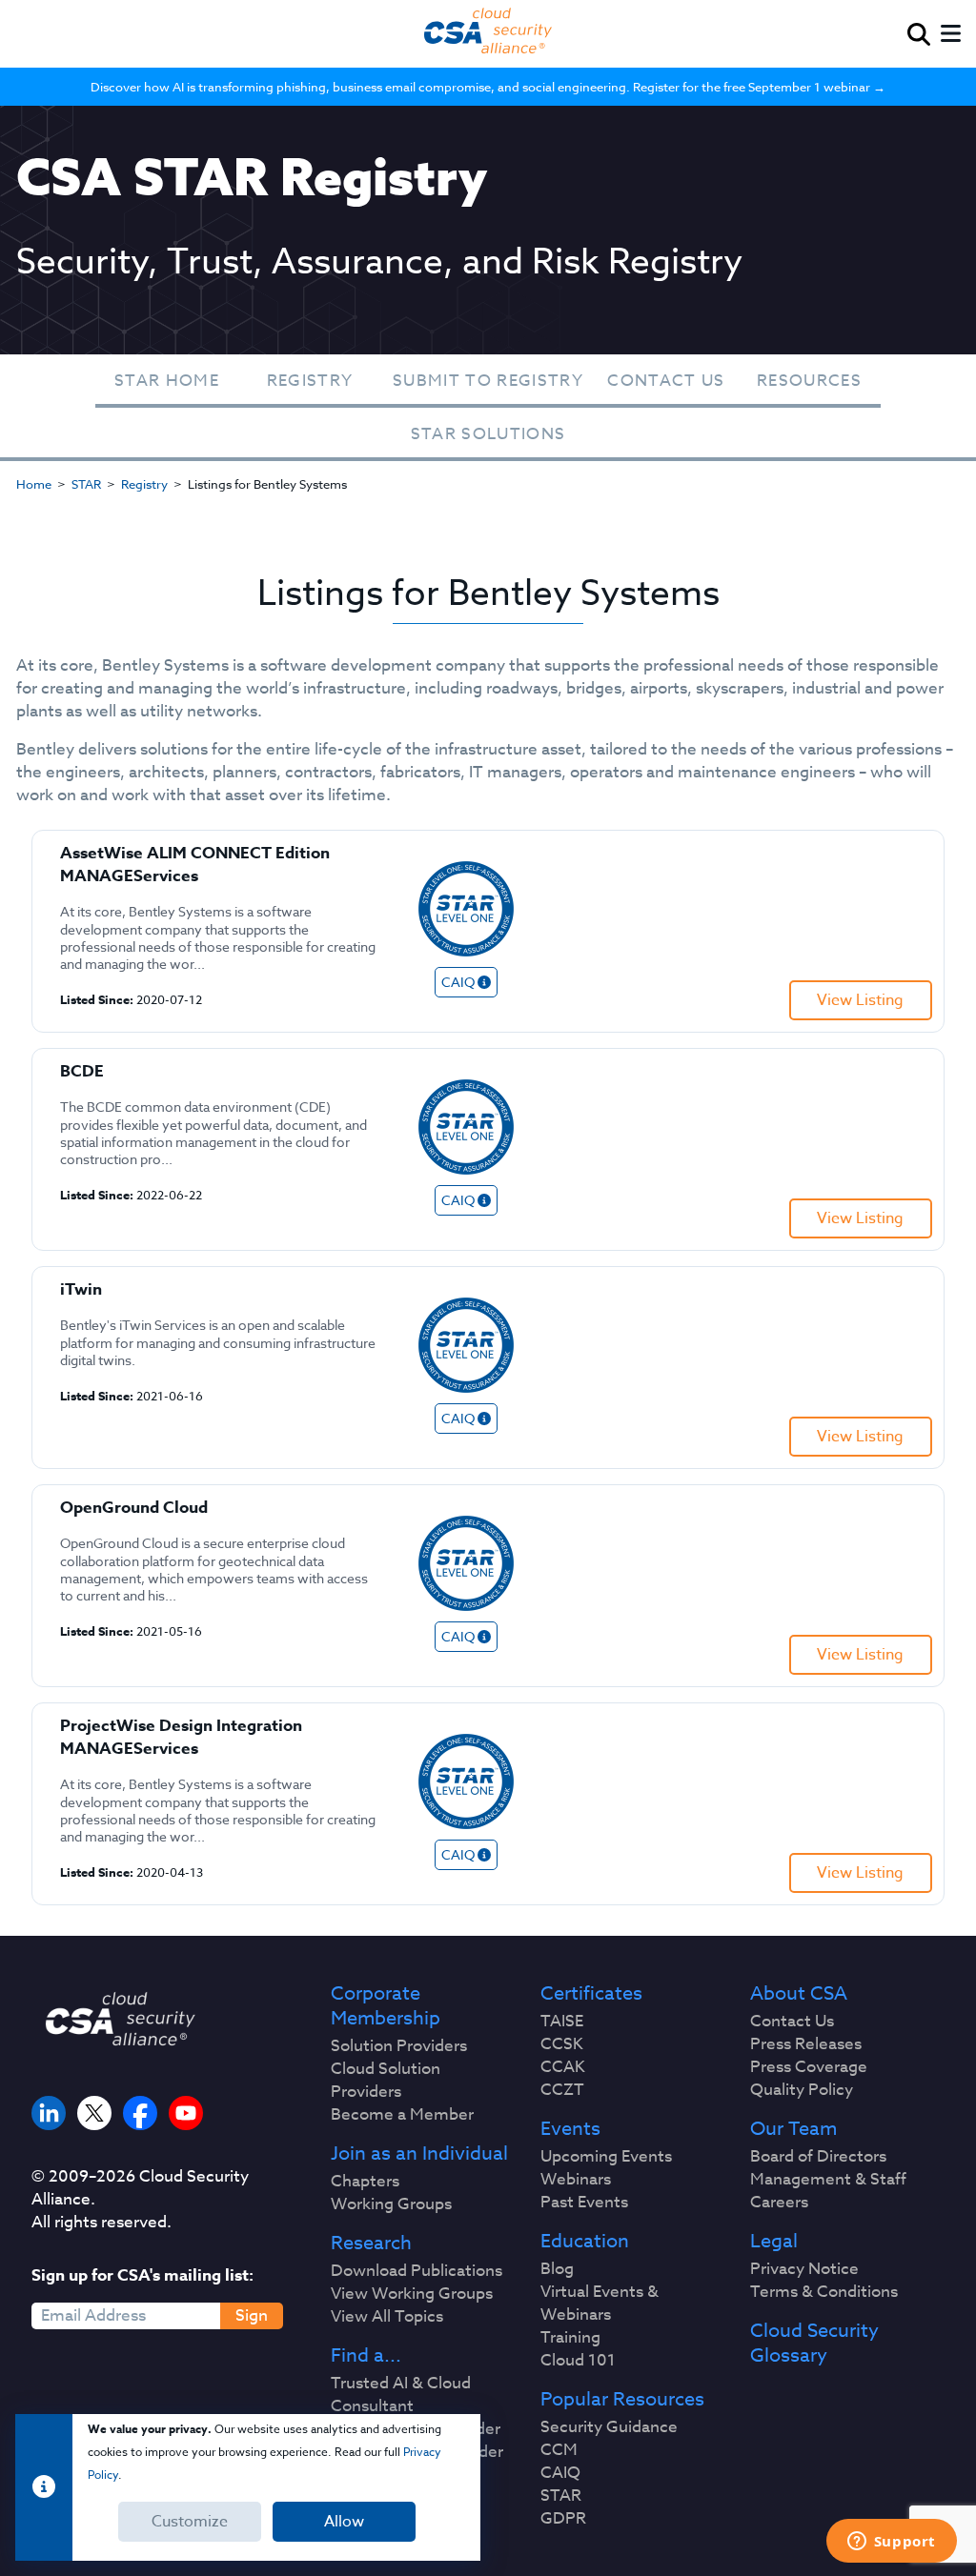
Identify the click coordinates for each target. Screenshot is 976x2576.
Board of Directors (818, 2157)
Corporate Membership (386, 2006)
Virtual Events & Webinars (600, 2304)
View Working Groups (412, 2294)
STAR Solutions (488, 434)
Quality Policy (802, 2090)
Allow (344, 2522)
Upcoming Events (606, 2157)
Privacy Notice (804, 2269)
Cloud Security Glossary (814, 2344)
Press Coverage (809, 2067)
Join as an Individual (419, 2154)
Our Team (793, 2129)
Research (371, 2244)
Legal (774, 2242)
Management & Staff (828, 2180)
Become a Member (402, 2115)
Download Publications (417, 2271)
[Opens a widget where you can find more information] (891, 2543)
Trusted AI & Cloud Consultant (401, 2395)
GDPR (563, 2519)
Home (34, 484)
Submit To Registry (488, 381)
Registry (310, 381)
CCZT (562, 2090)
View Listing (860, 1000)
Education (585, 2242)
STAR (86, 484)
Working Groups (391, 2204)
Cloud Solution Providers (386, 2081)
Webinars (576, 2180)
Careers (779, 2203)
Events (570, 2129)
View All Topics (387, 2317)
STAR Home (167, 381)
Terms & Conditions (824, 2292)
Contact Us (666, 381)
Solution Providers (399, 2046)
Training (570, 2338)
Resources (809, 381)
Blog (557, 2269)
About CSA (799, 1994)
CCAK (563, 2067)
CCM (559, 2450)
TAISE (562, 2022)
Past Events (584, 2203)
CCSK (562, 2044)
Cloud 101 (578, 2361)
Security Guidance (609, 2427)
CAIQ (560, 2473)
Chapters (365, 2182)
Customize (190, 2522)
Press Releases (806, 2044)
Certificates (591, 1994)
